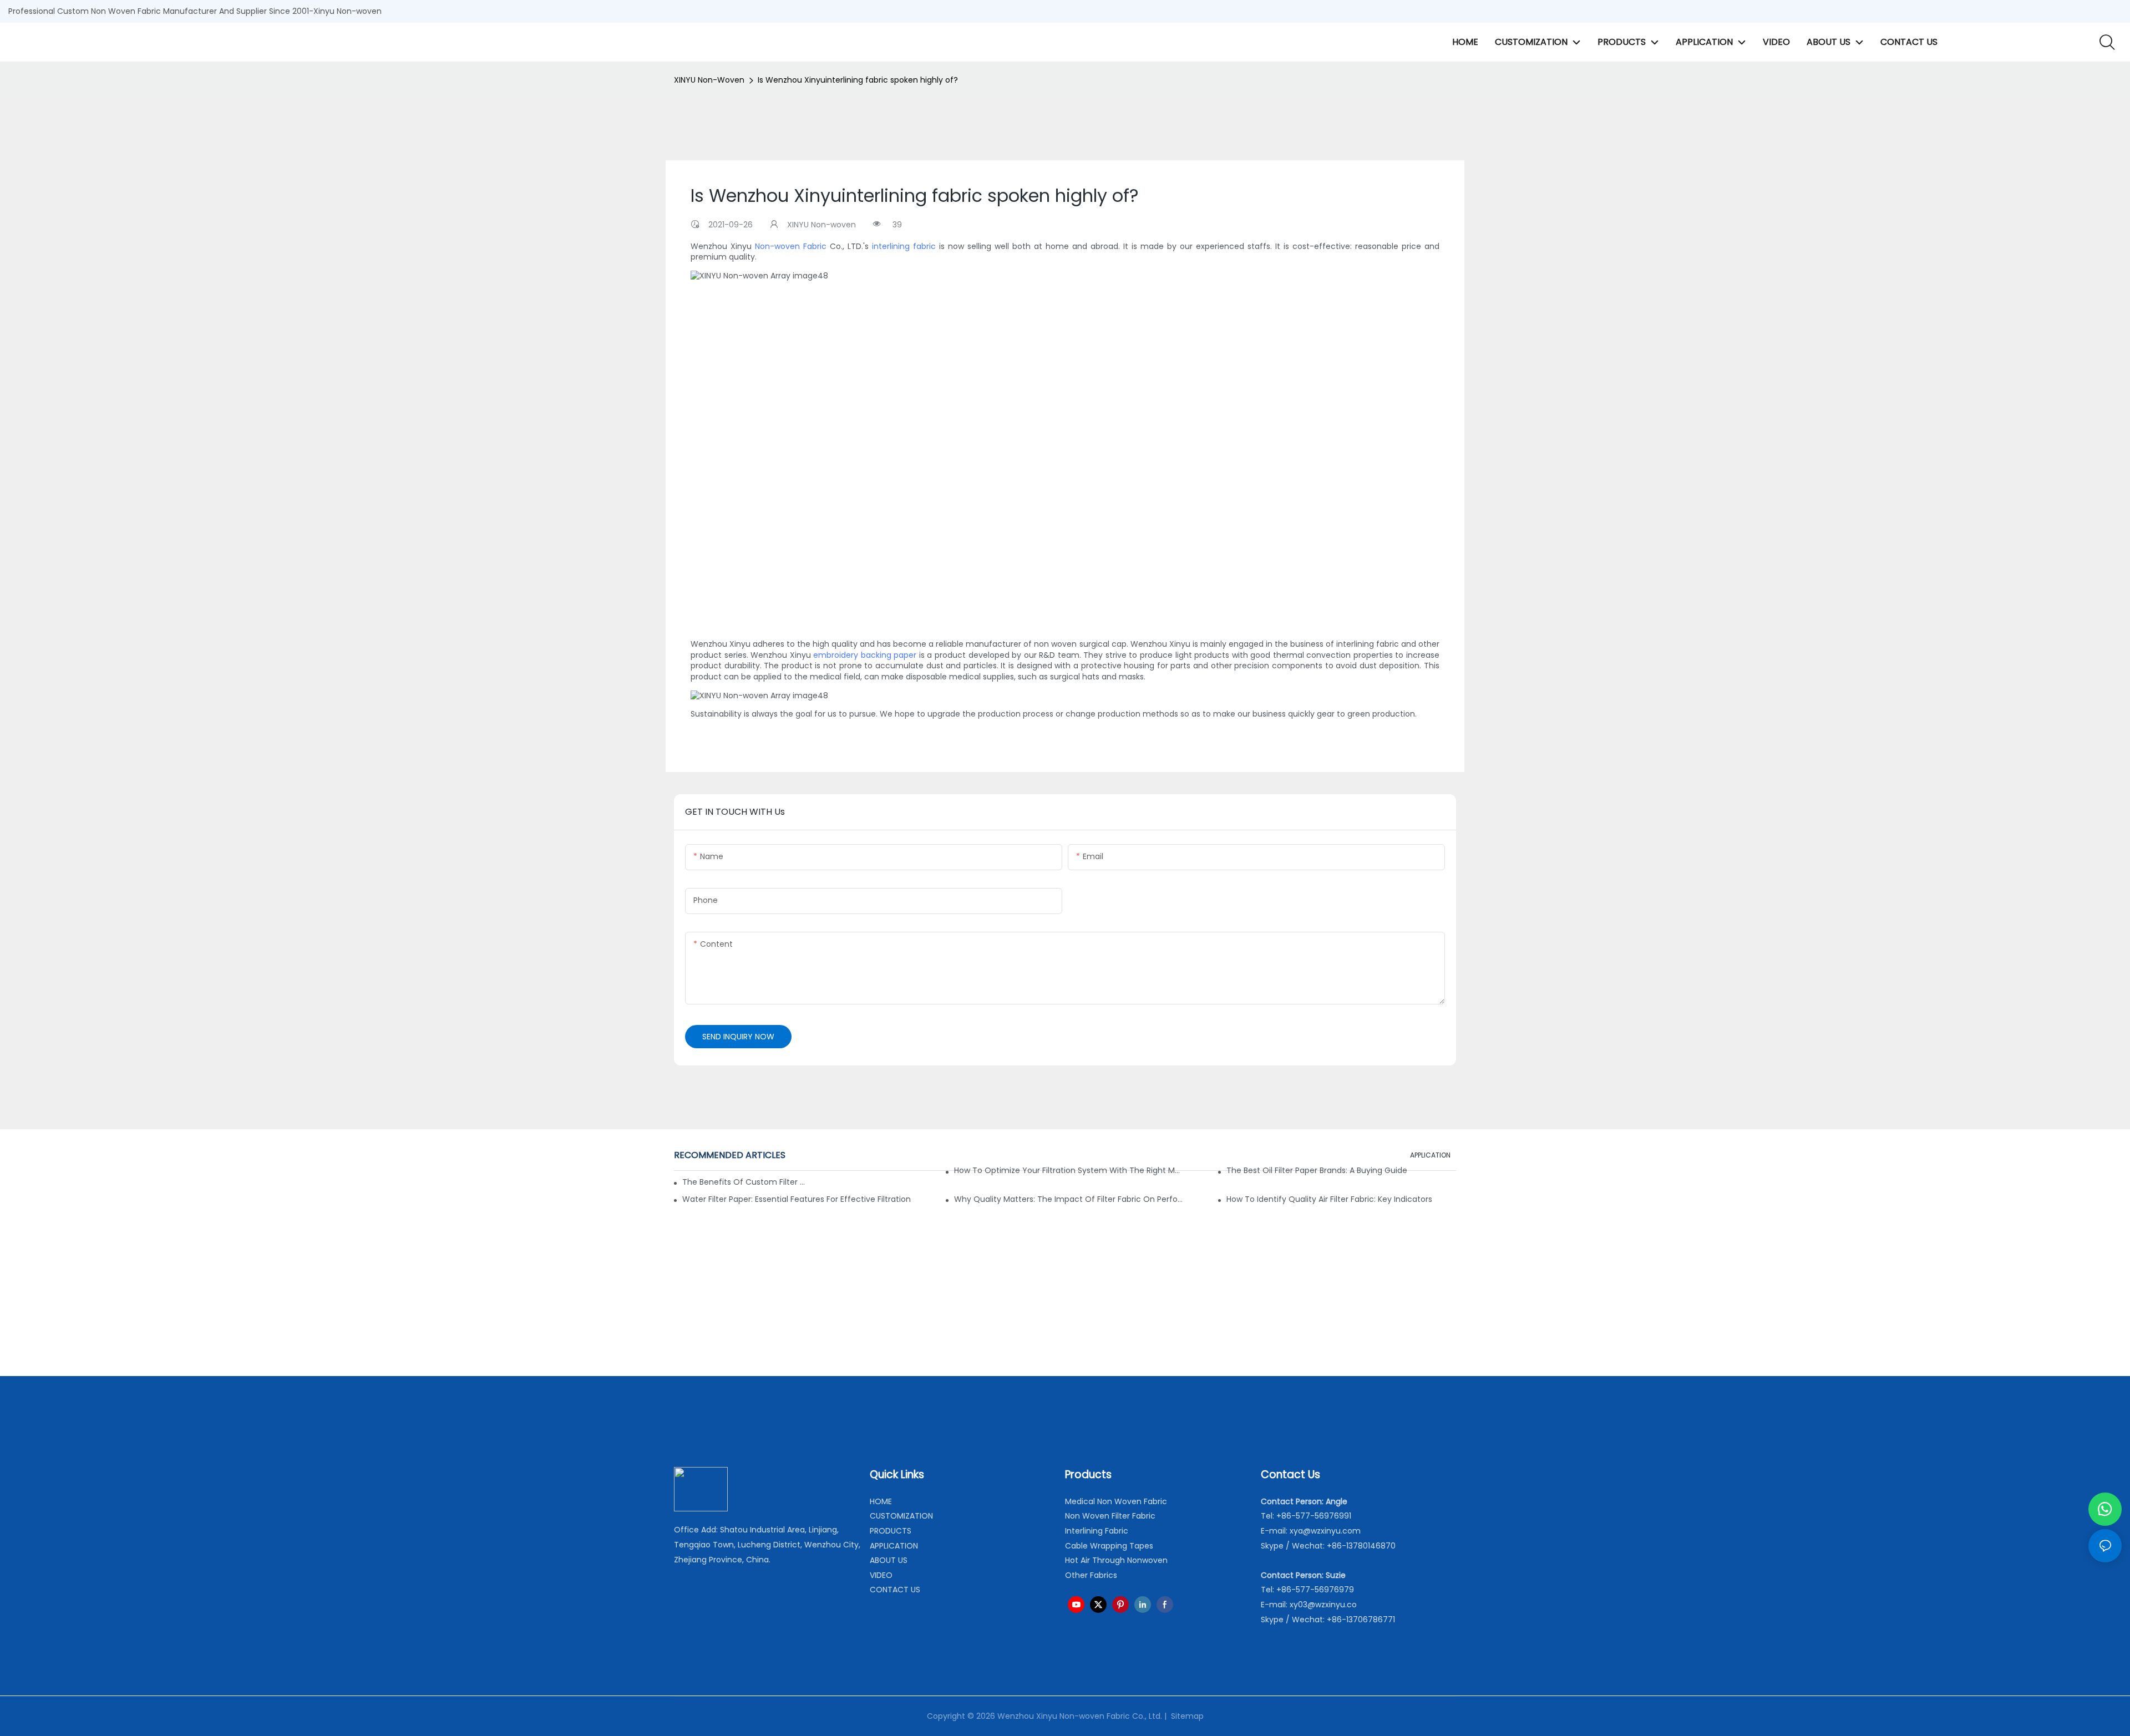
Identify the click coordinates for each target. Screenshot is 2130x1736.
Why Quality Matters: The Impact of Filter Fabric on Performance (1069, 1199)
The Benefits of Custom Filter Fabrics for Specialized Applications (744, 1182)
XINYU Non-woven (709, 80)
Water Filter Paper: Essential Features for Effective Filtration (797, 1199)
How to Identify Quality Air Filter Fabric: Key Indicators (1329, 1199)
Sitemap (1186, 1716)
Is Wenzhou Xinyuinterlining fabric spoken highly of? (858, 80)
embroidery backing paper (865, 655)
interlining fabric (904, 246)
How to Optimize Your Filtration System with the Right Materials (1069, 1170)
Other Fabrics (1091, 1575)
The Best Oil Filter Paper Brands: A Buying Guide (1317, 1170)
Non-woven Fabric (791, 246)
